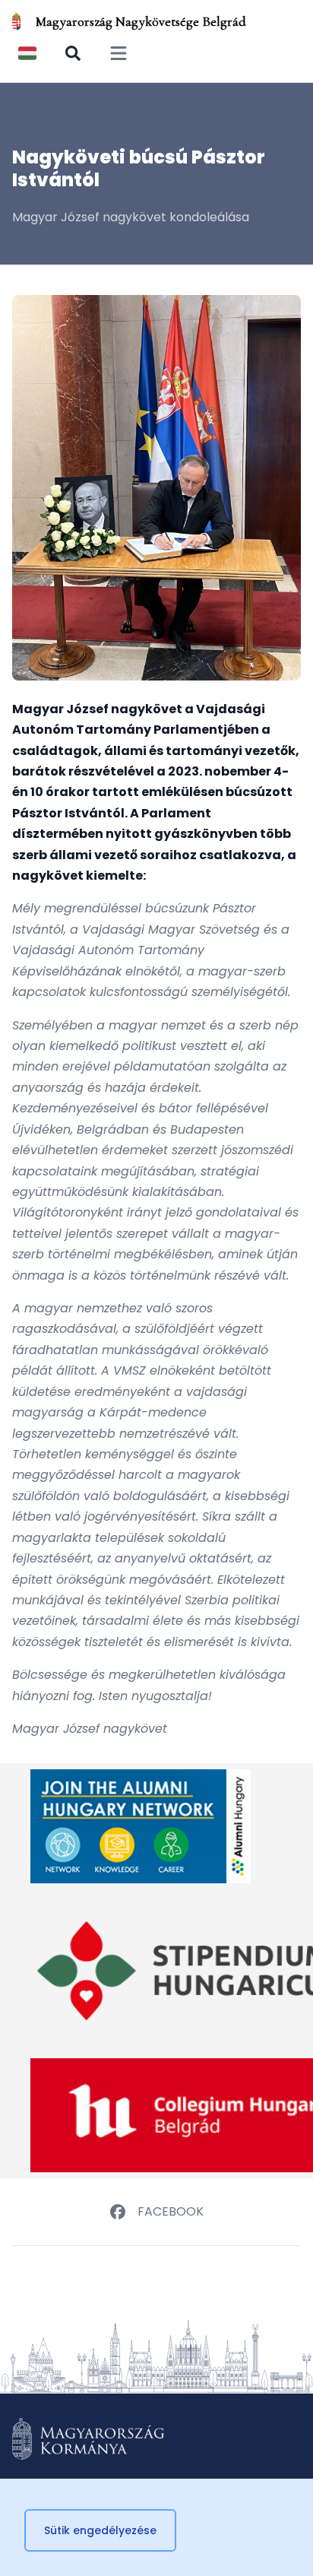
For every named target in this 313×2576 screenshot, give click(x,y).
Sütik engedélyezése (100, 2530)
